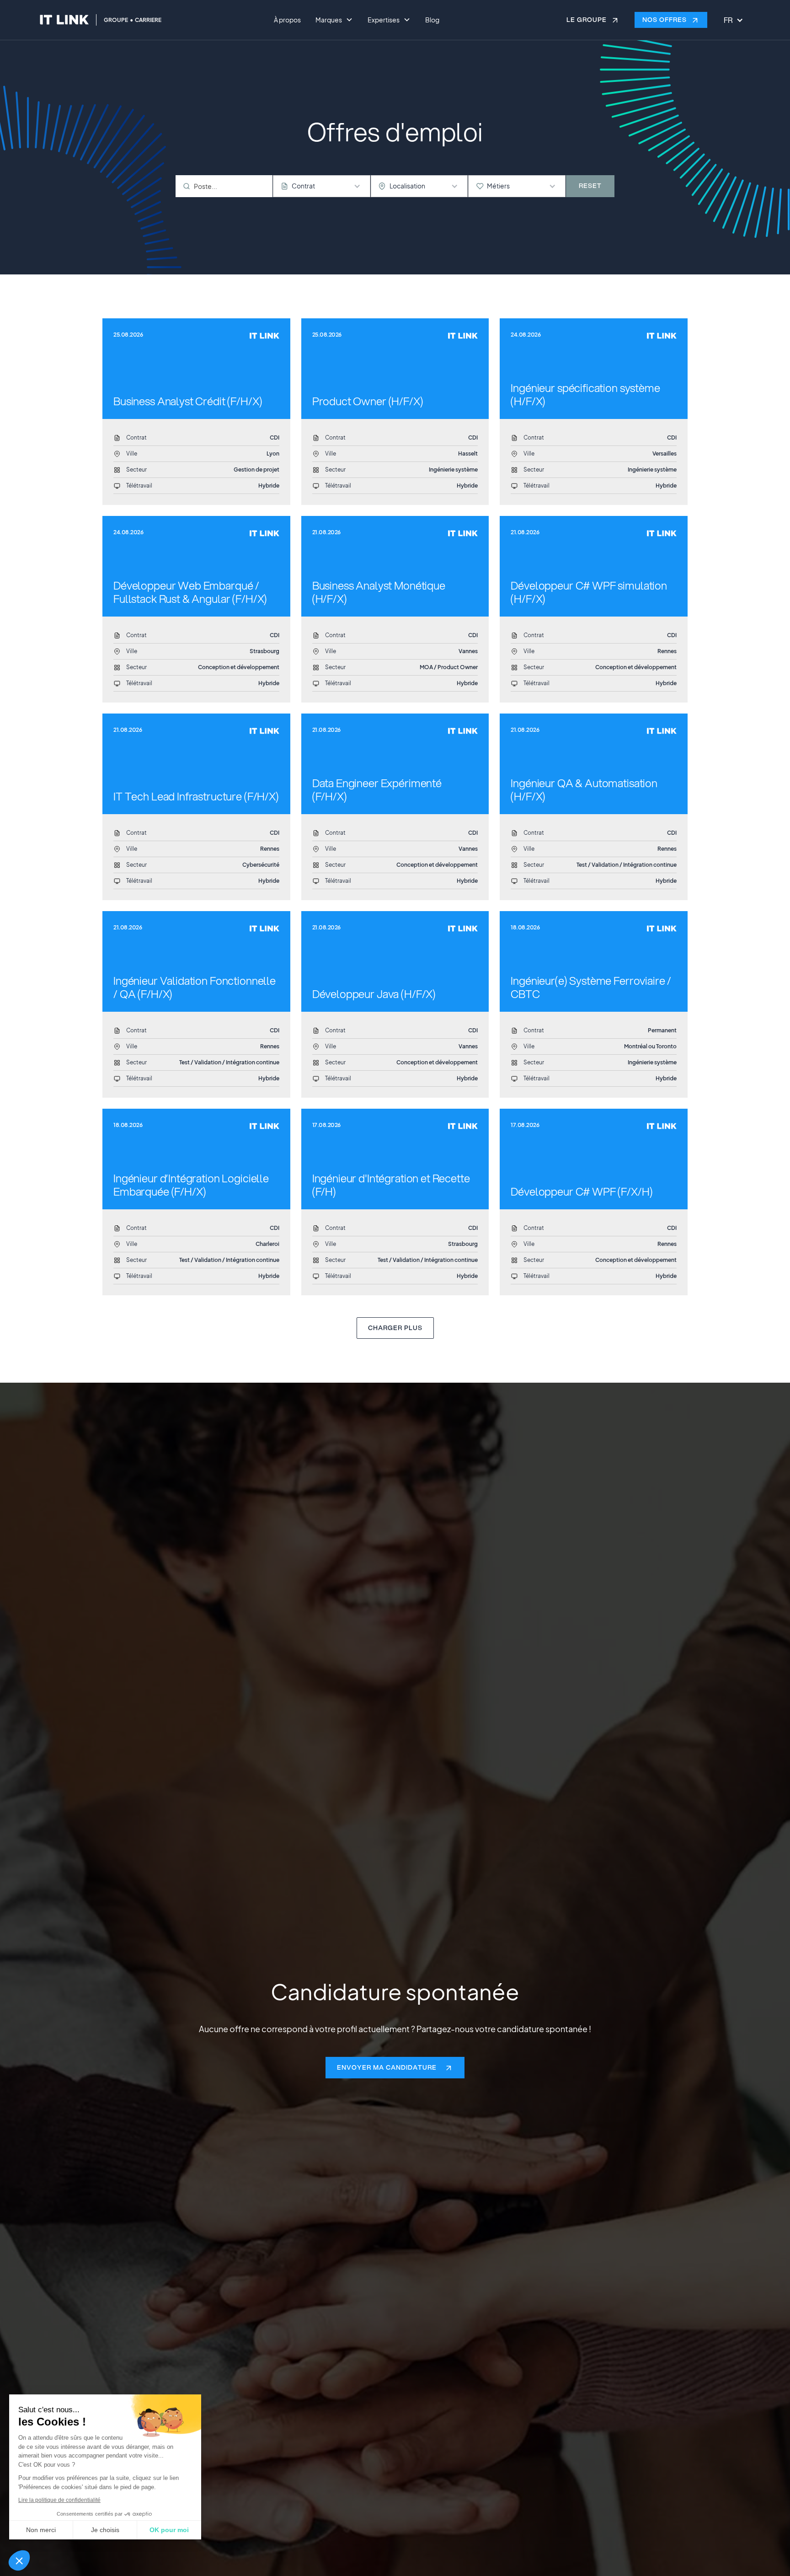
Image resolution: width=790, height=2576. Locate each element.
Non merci (41, 2530)
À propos (287, 20)
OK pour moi (169, 2530)
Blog (432, 20)
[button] (19, 2560)
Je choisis (105, 2530)
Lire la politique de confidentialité (59, 2500)
